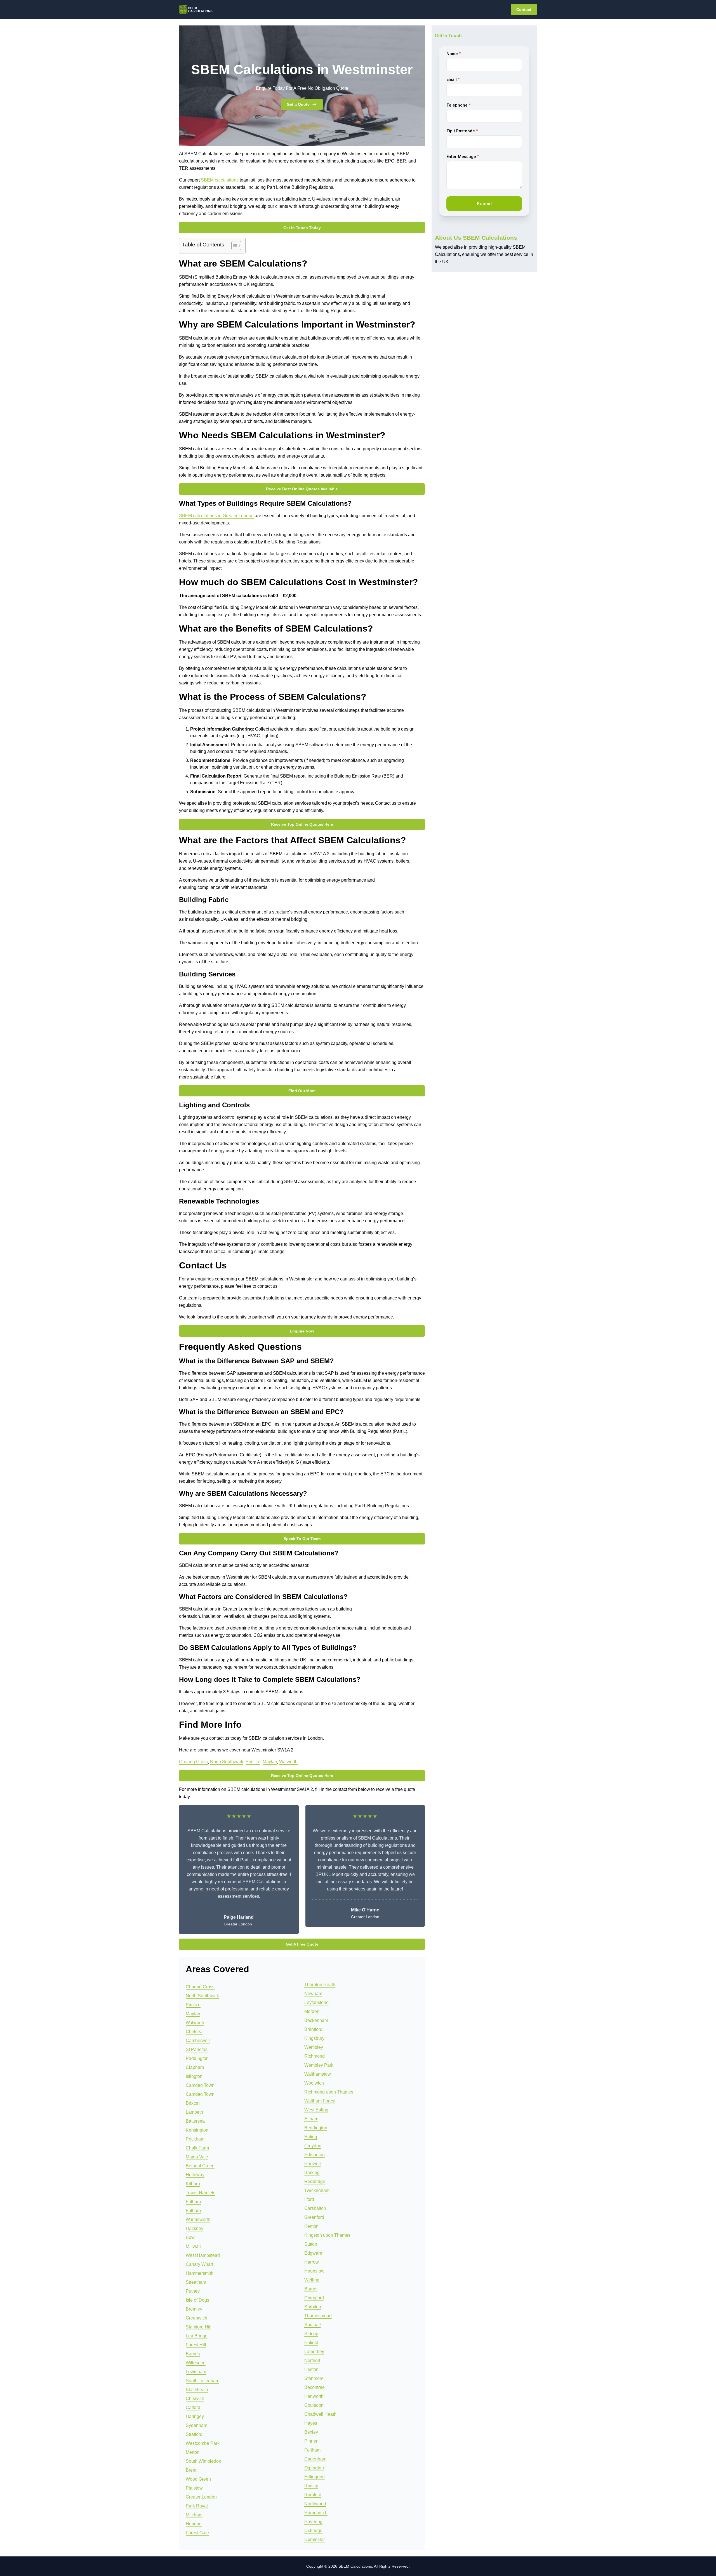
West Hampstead (203, 2255)
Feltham (312, 2450)
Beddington (316, 2128)
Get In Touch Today (302, 228)
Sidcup (311, 2334)
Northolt (312, 2360)
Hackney (195, 2228)
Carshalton (315, 2208)
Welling (312, 2280)
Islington (194, 2076)
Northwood (315, 2504)
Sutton (311, 2244)
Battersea (195, 2121)
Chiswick (195, 2399)
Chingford (314, 2298)
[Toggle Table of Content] (233, 246)
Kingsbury (314, 2038)
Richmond (315, 2056)
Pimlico (253, 1762)
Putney (193, 2291)
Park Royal (197, 2506)
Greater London (201, 2497)
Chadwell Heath (320, 2414)
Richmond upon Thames (329, 2092)
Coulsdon (314, 2405)
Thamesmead (318, 2316)
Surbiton (313, 2307)
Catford (193, 2407)
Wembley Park (319, 2065)
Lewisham (196, 2372)
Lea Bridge (197, 2336)
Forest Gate (197, 2533)
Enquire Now (302, 1331)
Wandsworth (198, 2220)
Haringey (195, 2416)
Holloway (195, 2175)
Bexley (311, 2432)
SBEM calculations (220, 180)
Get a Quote (298, 104)
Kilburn (193, 2184)
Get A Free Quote (302, 1944)
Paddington (197, 2058)
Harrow (312, 2262)
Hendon (194, 2524)
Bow (190, 2237)
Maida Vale (197, 2157)
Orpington (314, 2468)
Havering (313, 2522)
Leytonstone (316, 2002)
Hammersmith (200, 2273)
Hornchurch (316, 2513)
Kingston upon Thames (327, 2235)
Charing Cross (193, 1762)
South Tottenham (202, 2381)
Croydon (313, 2146)
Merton (193, 2452)
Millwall (193, 2246)
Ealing (311, 2137)
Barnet (311, 2289)
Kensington (197, 2130)
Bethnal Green (200, 2166)
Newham (313, 1994)
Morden (312, 2011)
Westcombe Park (203, 2443)
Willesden (196, 2363)
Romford (313, 2495)
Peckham (195, 2139)
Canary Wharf (199, 2264)
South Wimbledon (203, 2461)
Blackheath (197, 2390)
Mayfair (270, 1762)
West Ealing (316, 2110)
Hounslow (314, 2271)
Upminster (315, 2539)
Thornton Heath (320, 1985)
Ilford (309, 2199)
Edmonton (315, 2155)
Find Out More (302, 1091)
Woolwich (314, 2083)
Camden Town (200, 2085)
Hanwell (313, 2164)
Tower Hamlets (201, 2193)
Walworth (288, 1762)
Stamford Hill (199, 2327)
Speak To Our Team (302, 1539)
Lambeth (194, 2112)
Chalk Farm (197, 2148)
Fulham (193, 2202)
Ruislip (311, 2486)
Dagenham (315, 2459)
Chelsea (194, 2032)
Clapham (195, 2067)
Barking (312, 2173)
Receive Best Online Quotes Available (302, 489)
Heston (311, 2369)
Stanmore (314, 2378)
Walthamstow (318, 2074)
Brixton (193, 2103)
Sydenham (196, 2425)
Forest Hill (196, 2345)
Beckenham (316, 2020)
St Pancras (197, 2049)
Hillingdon (315, 2477)
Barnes (193, 2354)
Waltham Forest (320, 2101)
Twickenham (317, 2190)
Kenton (311, 2226)
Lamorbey (314, 2352)
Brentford (313, 2029)
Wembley (314, 2047)
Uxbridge (313, 2531)
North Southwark (227, 1762)
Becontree (315, 2387)
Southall (313, 2325)
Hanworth (314, 2396)
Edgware (313, 2253)
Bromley (194, 2309)
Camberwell (198, 2041)
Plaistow (194, 2488)
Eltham (311, 2119)
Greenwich (196, 2318)
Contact (524, 10)
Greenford (314, 2217)
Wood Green (198, 2479)
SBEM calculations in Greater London (216, 516)
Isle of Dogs (197, 2300)
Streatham (196, 2282)
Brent (191, 2470)
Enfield (311, 2343)
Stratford (194, 2434)
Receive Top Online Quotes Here (302, 824)
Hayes (311, 2423)
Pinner (311, 2441)
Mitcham (194, 2515)
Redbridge (315, 2181)
